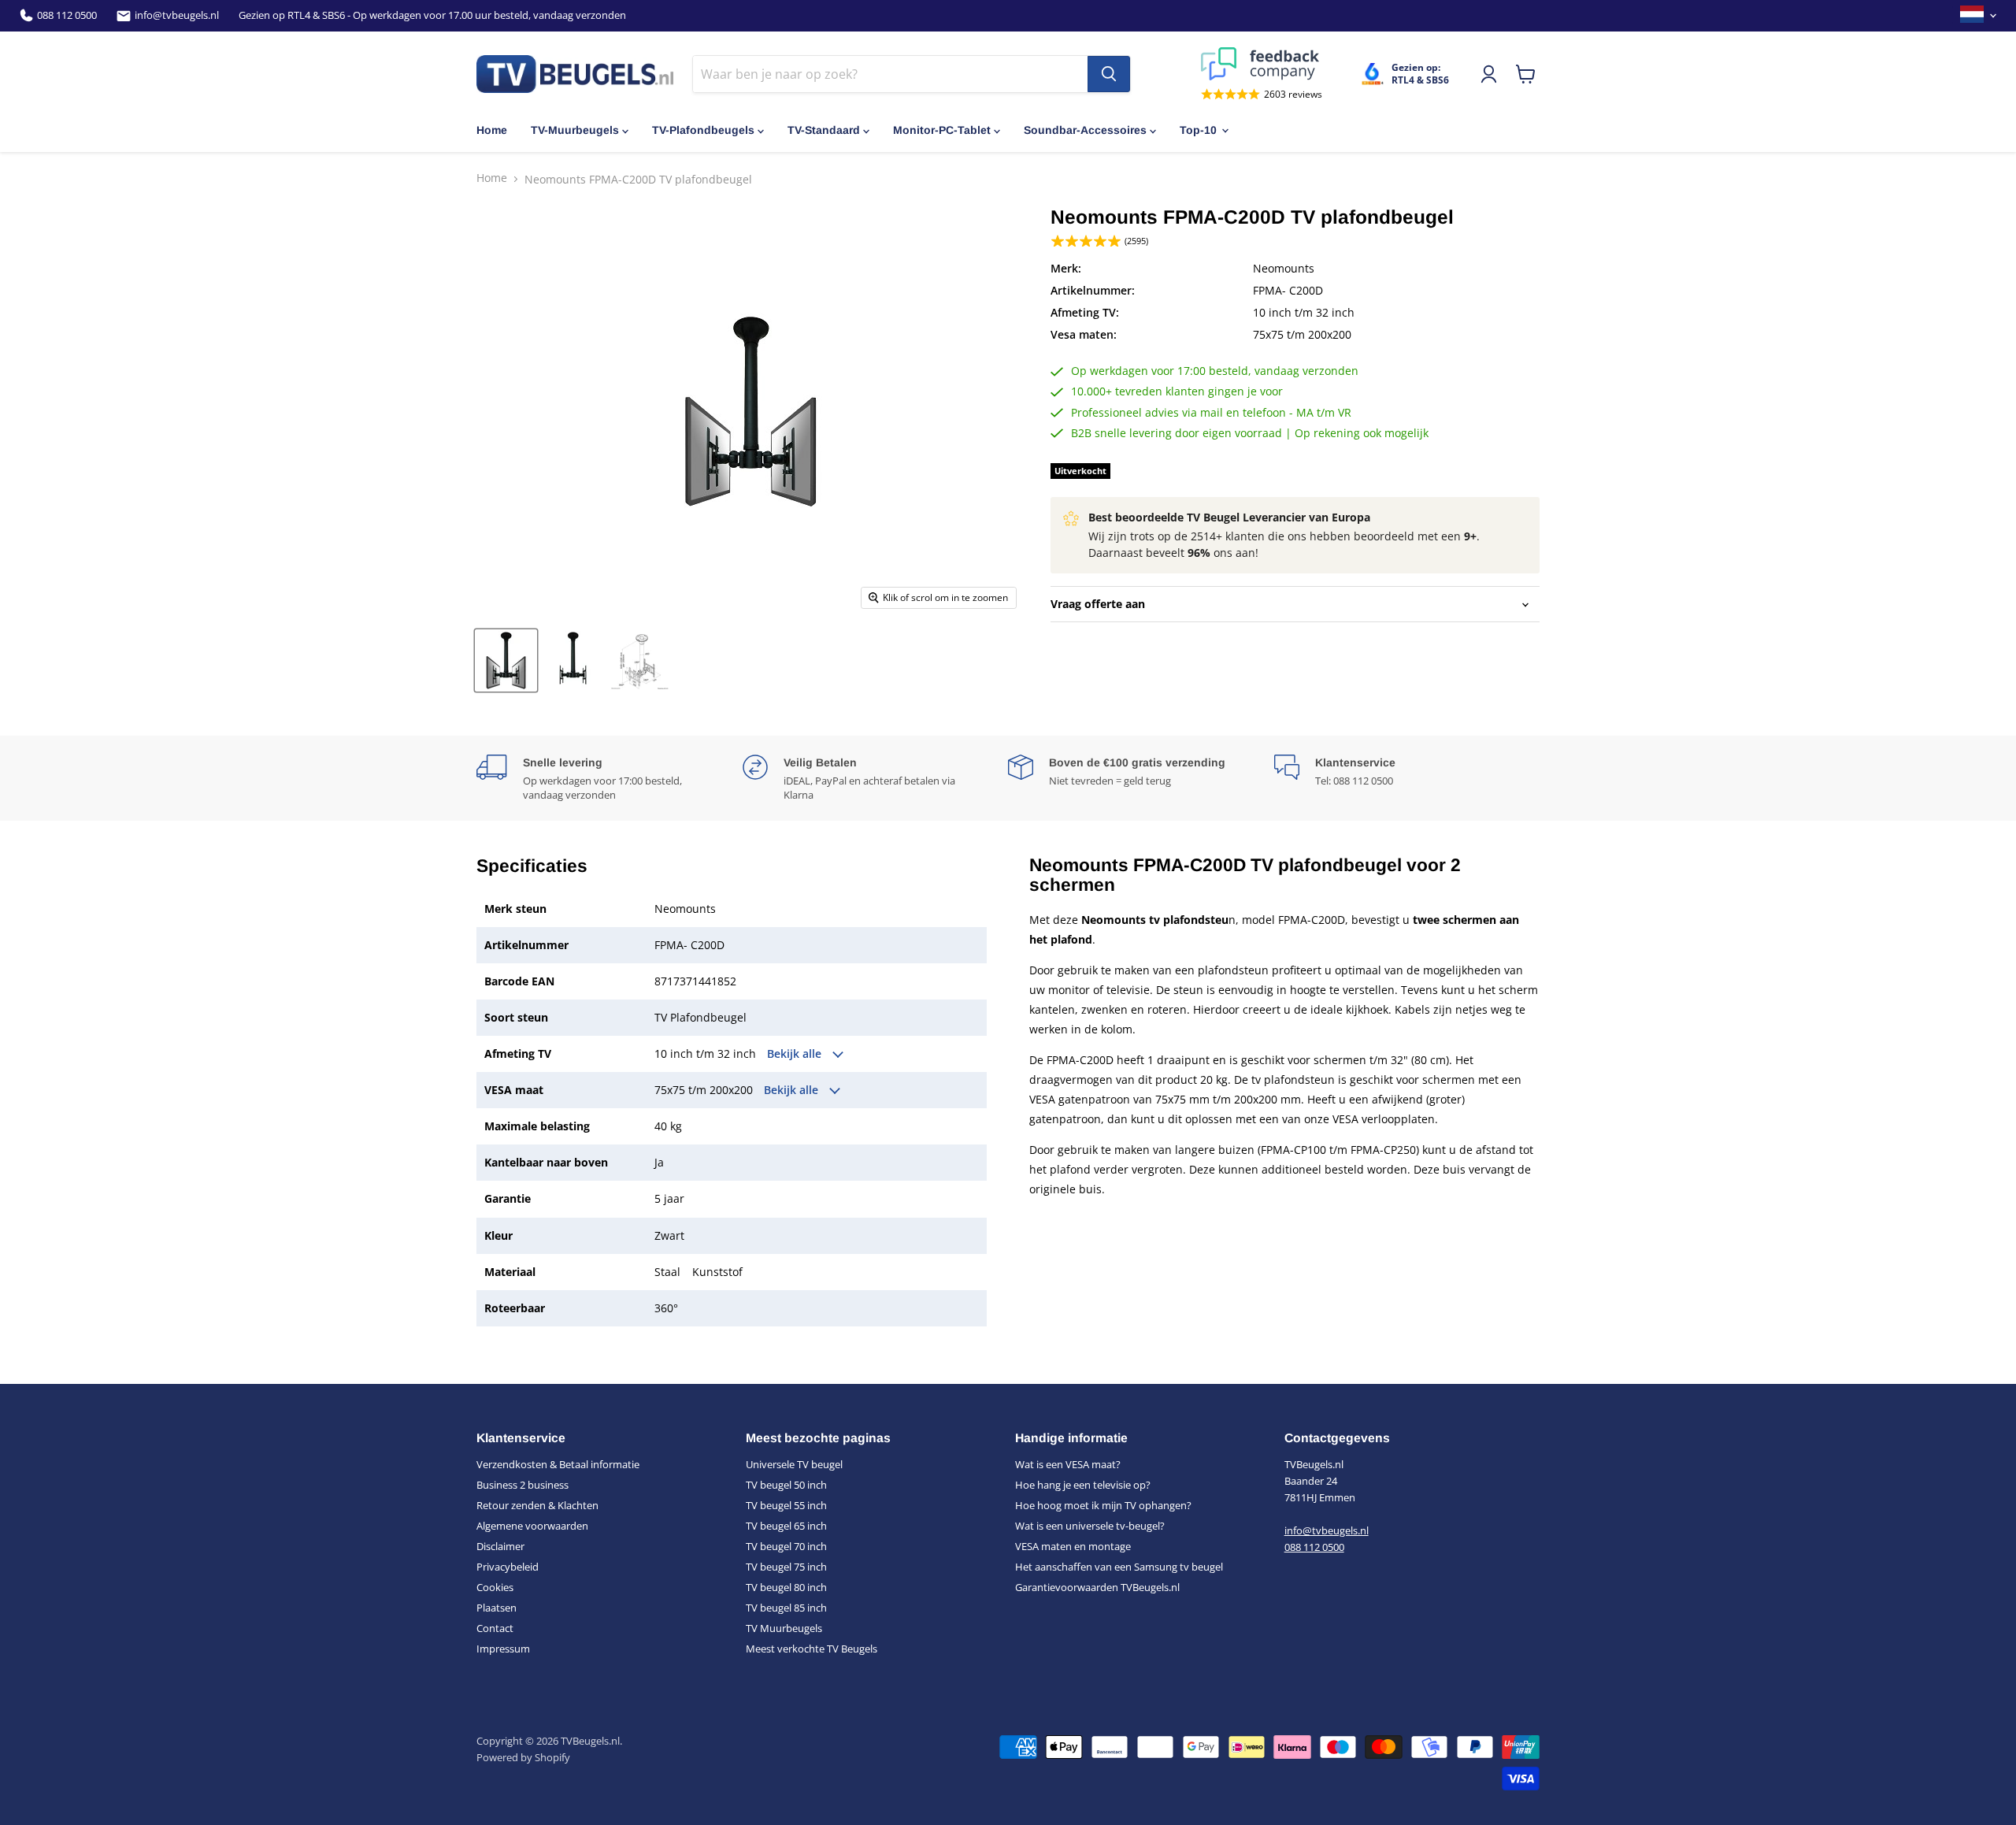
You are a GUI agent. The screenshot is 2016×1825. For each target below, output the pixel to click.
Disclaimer (500, 1546)
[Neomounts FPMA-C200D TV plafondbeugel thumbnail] (506, 660)
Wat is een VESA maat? (1068, 1464)
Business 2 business (523, 1485)
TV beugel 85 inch (786, 1608)
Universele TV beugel (794, 1464)
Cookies (495, 1587)
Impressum (503, 1649)
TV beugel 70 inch (786, 1546)
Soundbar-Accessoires (1085, 130)
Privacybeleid (508, 1567)
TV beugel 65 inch (786, 1526)
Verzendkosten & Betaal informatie (558, 1464)
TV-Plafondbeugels (703, 130)
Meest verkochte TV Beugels (812, 1649)
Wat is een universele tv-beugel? (1090, 1526)
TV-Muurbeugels (575, 130)
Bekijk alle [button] (796, 1054)
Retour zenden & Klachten (537, 1505)
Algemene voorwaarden (532, 1526)
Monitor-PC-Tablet (942, 130)
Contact (495, 1628)
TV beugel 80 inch (786, 1587)
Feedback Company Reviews (1262, 64)
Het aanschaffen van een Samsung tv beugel (1119, 1567)
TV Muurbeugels (784, 1628)
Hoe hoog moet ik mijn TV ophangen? (1103, 1505)
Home (492, 130)
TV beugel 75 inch (786, 1567)
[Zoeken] (1109, 74)
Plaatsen (497, 1608)
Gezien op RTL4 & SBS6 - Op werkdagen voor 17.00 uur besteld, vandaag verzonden (432, 15)
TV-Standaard (824, 130)
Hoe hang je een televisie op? (1083, 1485)
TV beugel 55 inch (786, 1505)
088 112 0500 (67, 15)
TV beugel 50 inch (786, 1485)
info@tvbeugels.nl (177, 15)
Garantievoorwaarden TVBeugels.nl (1097, 1587)
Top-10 (1198, 130)
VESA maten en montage (1073, 1546)
